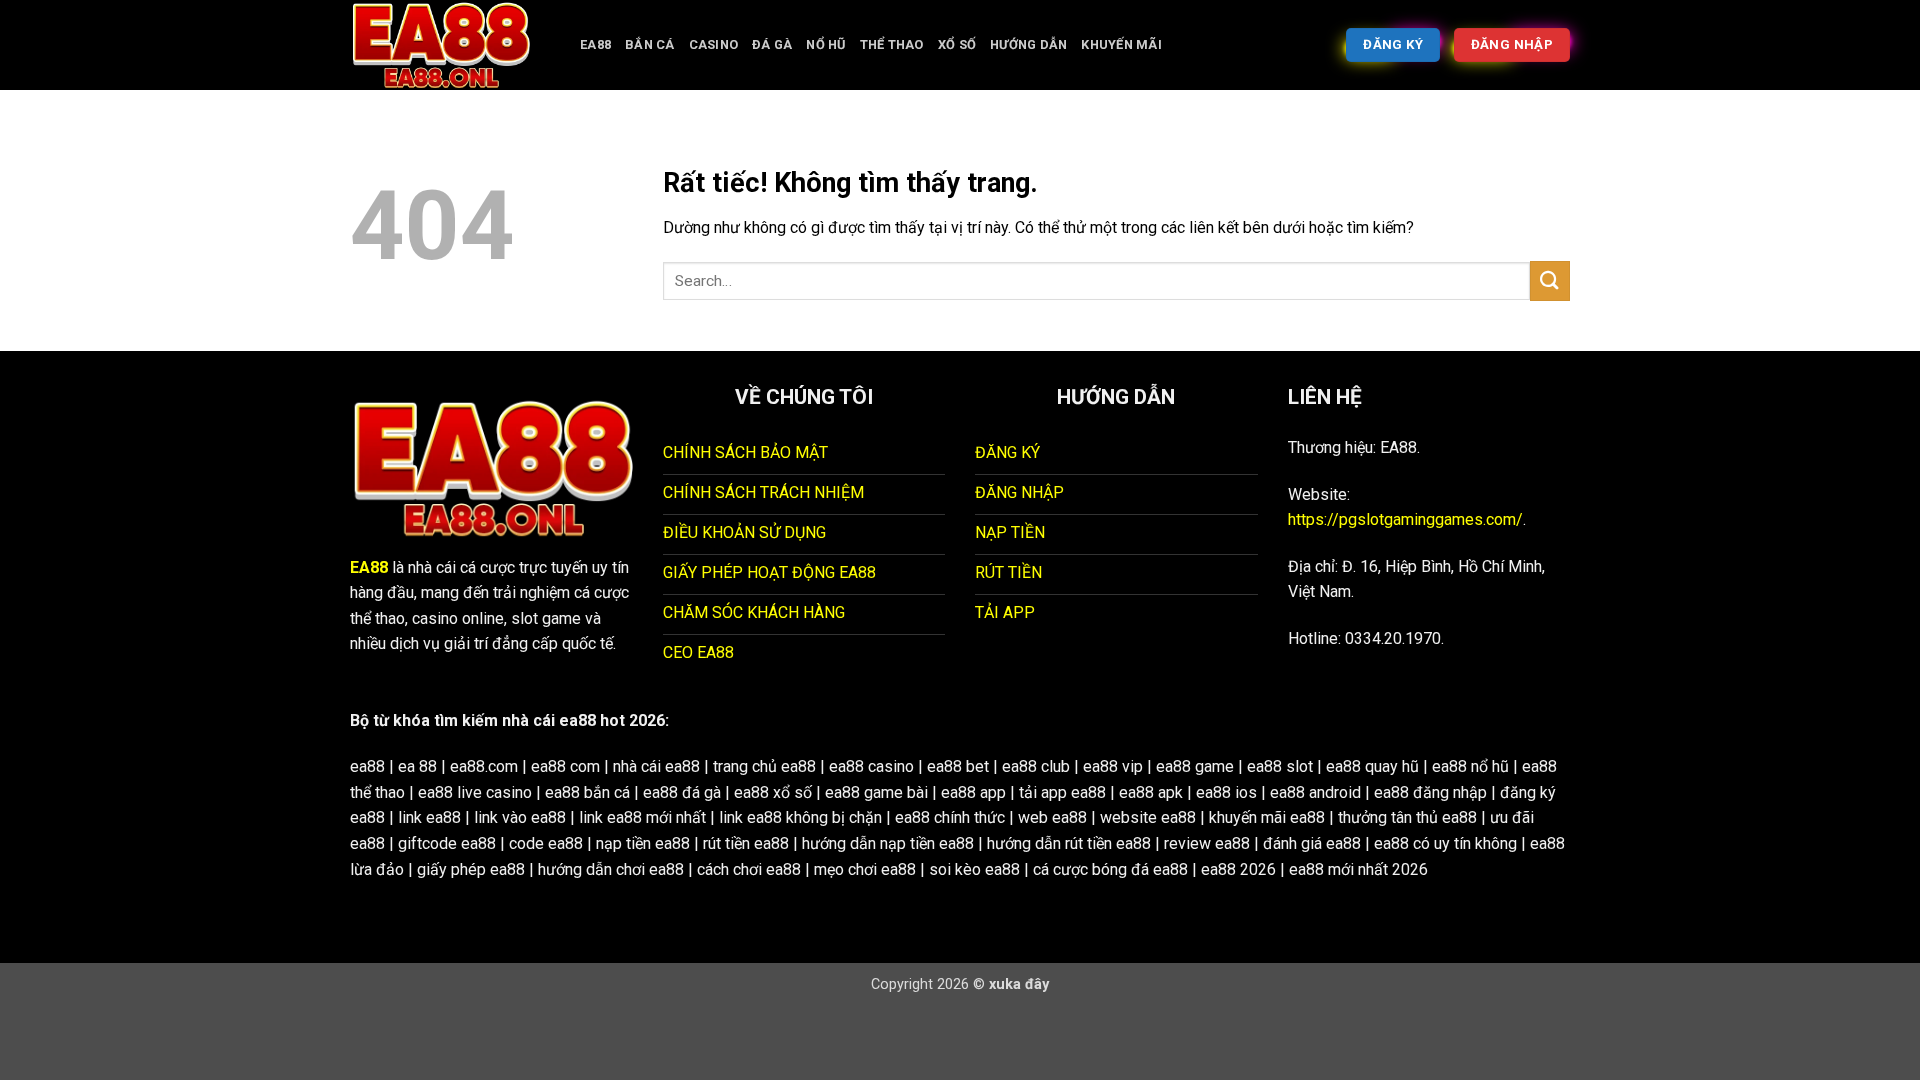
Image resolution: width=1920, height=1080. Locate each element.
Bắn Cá (650, 44)
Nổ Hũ (825, 44)
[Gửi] (1550, 280)
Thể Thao (892, 44)
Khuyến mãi (1121, 44)
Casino (714, 44)
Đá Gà (772, 44)
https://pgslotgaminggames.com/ (1405, 519)
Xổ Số (957, 44)
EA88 (595, 44)
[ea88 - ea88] (450, 45)
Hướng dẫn (1028, 44)
